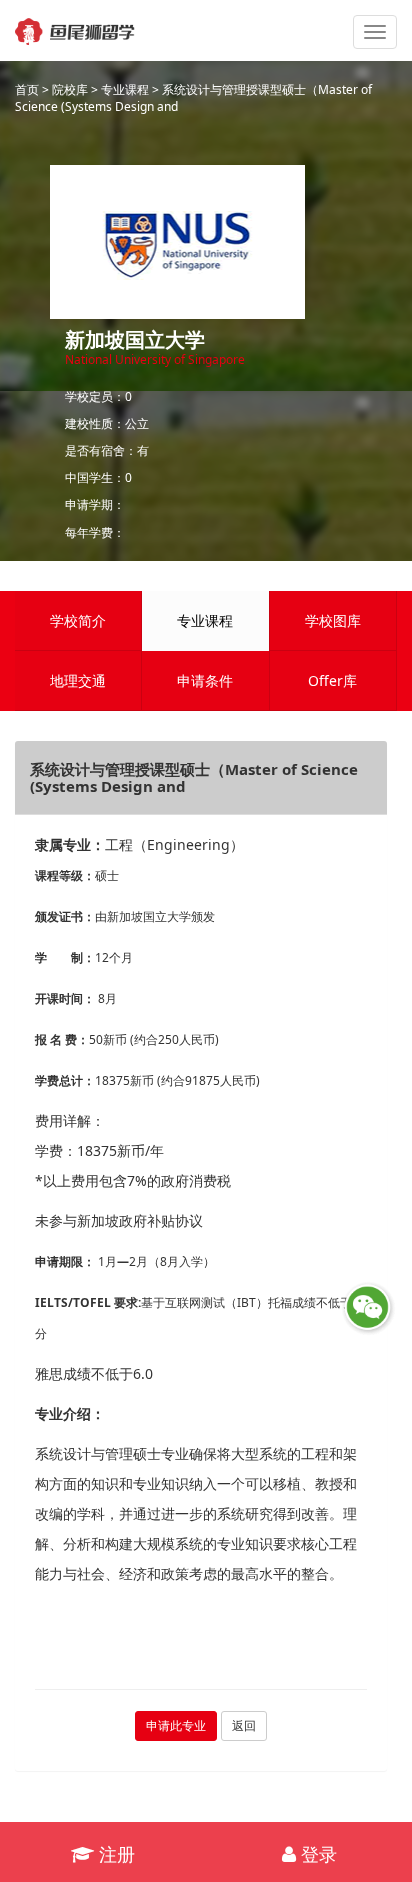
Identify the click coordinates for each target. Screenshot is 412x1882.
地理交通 (78, 680)
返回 (244, 1725)
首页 (27, 89)
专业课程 (125, 89)
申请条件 (205, 680)
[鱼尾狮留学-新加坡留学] (75, 25)
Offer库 (332, 680)
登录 (316, 1854)
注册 (114, 1854)
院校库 (70, 89)
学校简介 (78, 620)
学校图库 (333, 620)
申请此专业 (176, 1725)
